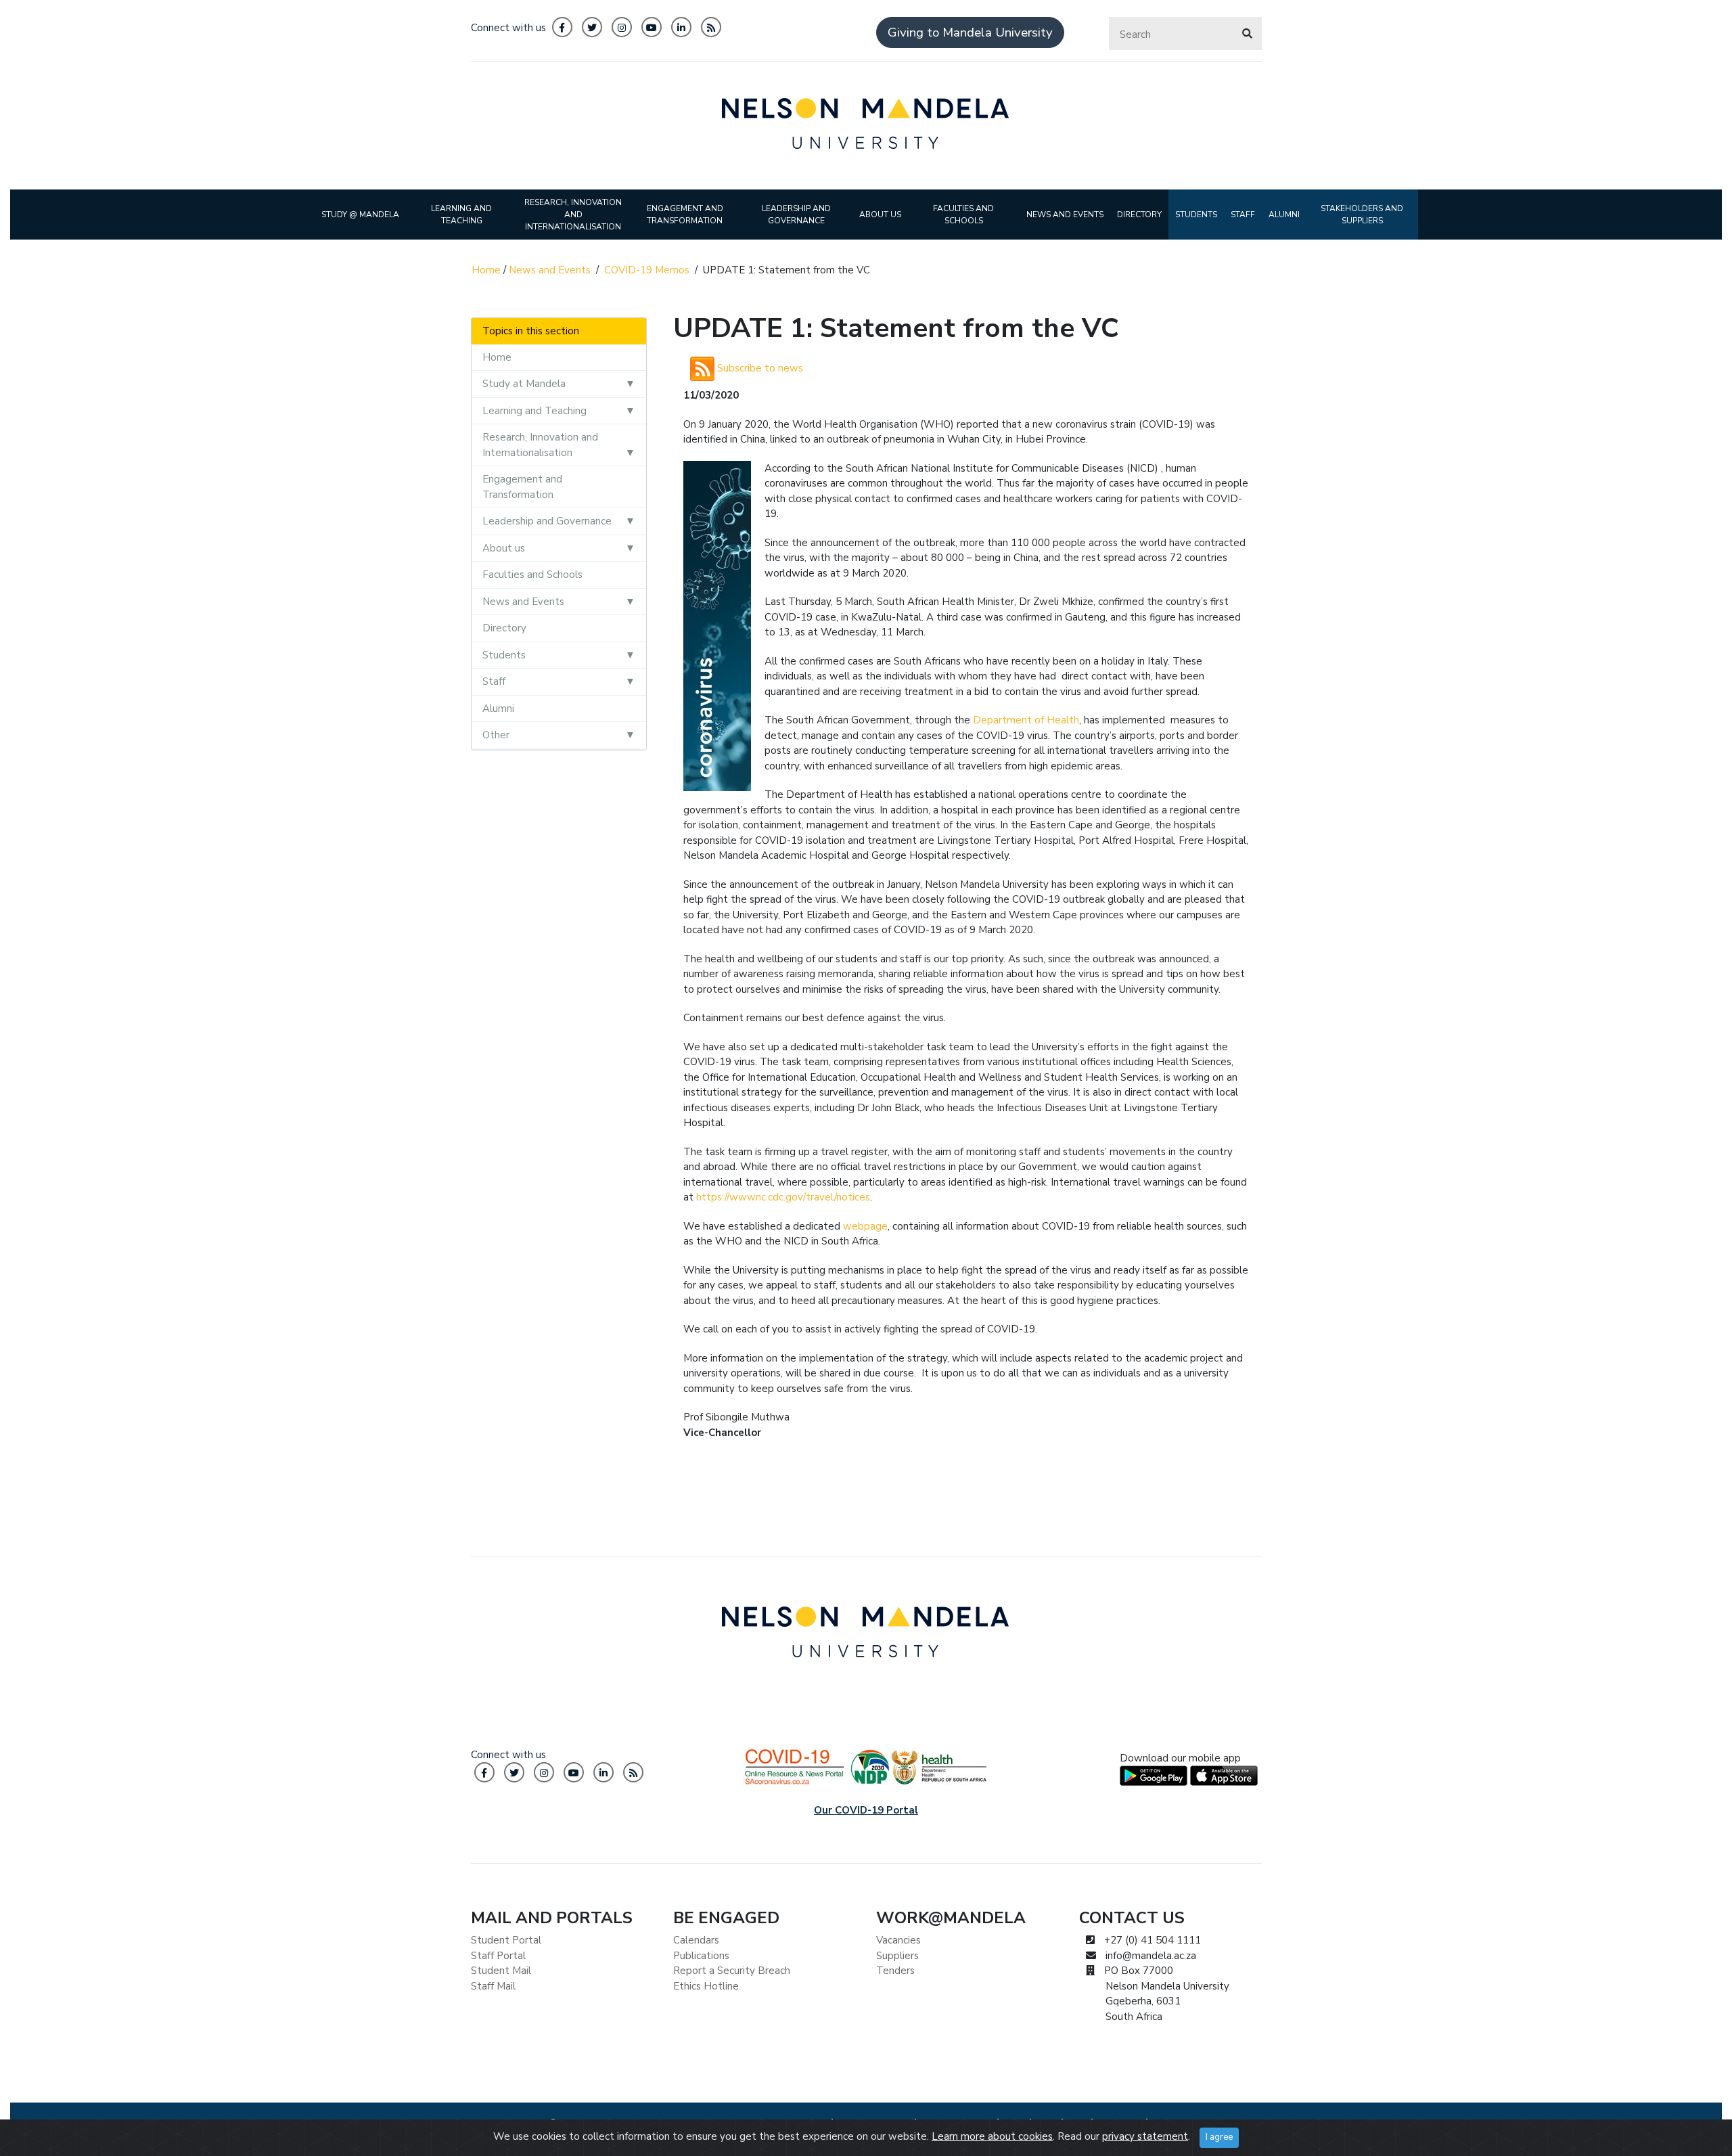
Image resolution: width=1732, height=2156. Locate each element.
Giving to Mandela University (970, 32)
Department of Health (1026, 720)
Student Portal (506, 1940)
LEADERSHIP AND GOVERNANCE (796, 215)
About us (504, 548)
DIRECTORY (1139, 215)
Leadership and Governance (547, 521)
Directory (504, 628)
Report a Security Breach (732, 1971)
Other (496, 735)
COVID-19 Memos (647, 270)
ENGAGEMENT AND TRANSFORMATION (685, 215)
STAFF (1243, 215)
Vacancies (898, 1940)
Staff (494, 681)
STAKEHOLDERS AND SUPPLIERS (1362, 215)
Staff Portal (498, 1956)
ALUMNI (1284, 215)
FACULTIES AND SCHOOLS (963, 215)
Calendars (696, 1940)
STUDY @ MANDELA (360, 215)
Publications (701, 1956)
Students (504, 655)
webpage (865, 1226)
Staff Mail (493, 1986)
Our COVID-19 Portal (866, 1810)
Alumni (498, 709)
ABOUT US (880, 215)
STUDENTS (1196, 215)
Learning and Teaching (534, 411)
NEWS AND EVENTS (1065, 215)
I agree (1219, 2137)
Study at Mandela (524, 384)
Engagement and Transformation (522, 487)
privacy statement (1145, 2136)
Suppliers (897, 1956)
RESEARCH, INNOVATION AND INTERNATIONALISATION (573, 215)
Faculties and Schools (532, 575)
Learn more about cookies (992, 2136)
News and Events (550, 270)
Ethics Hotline (706, 1986)
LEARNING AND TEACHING (461, 215)
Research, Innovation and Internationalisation (540, 445)
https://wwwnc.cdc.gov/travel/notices (783, 1197)
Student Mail (501, 1971)
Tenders (895, 1971)
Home (486, 270)
